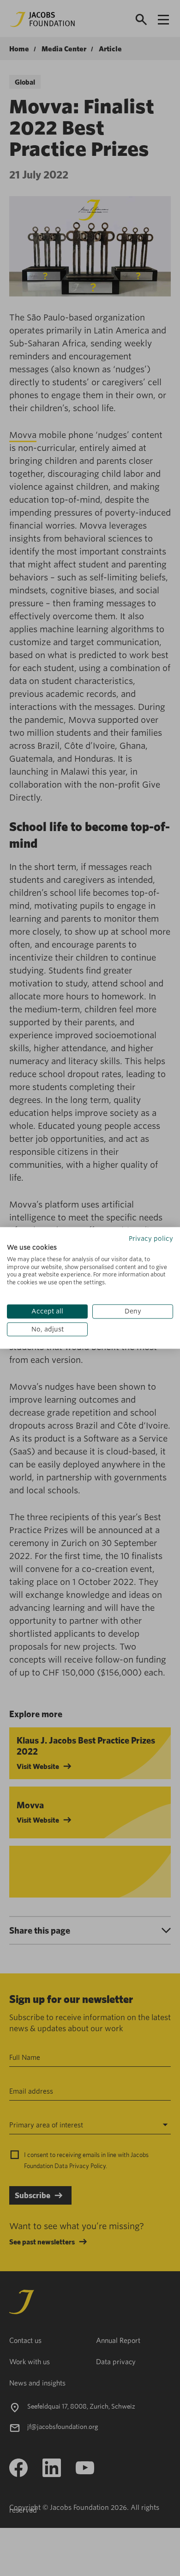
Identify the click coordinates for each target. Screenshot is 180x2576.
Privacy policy (151, 1239)
